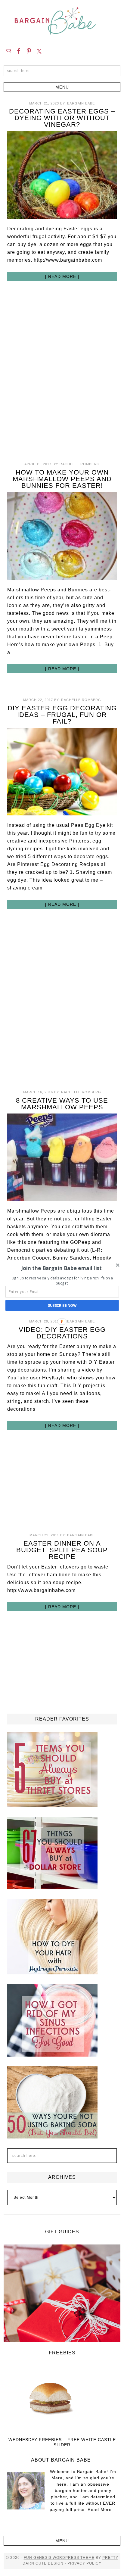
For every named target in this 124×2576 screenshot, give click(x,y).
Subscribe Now (62, 1305)
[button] (62, 1268)
